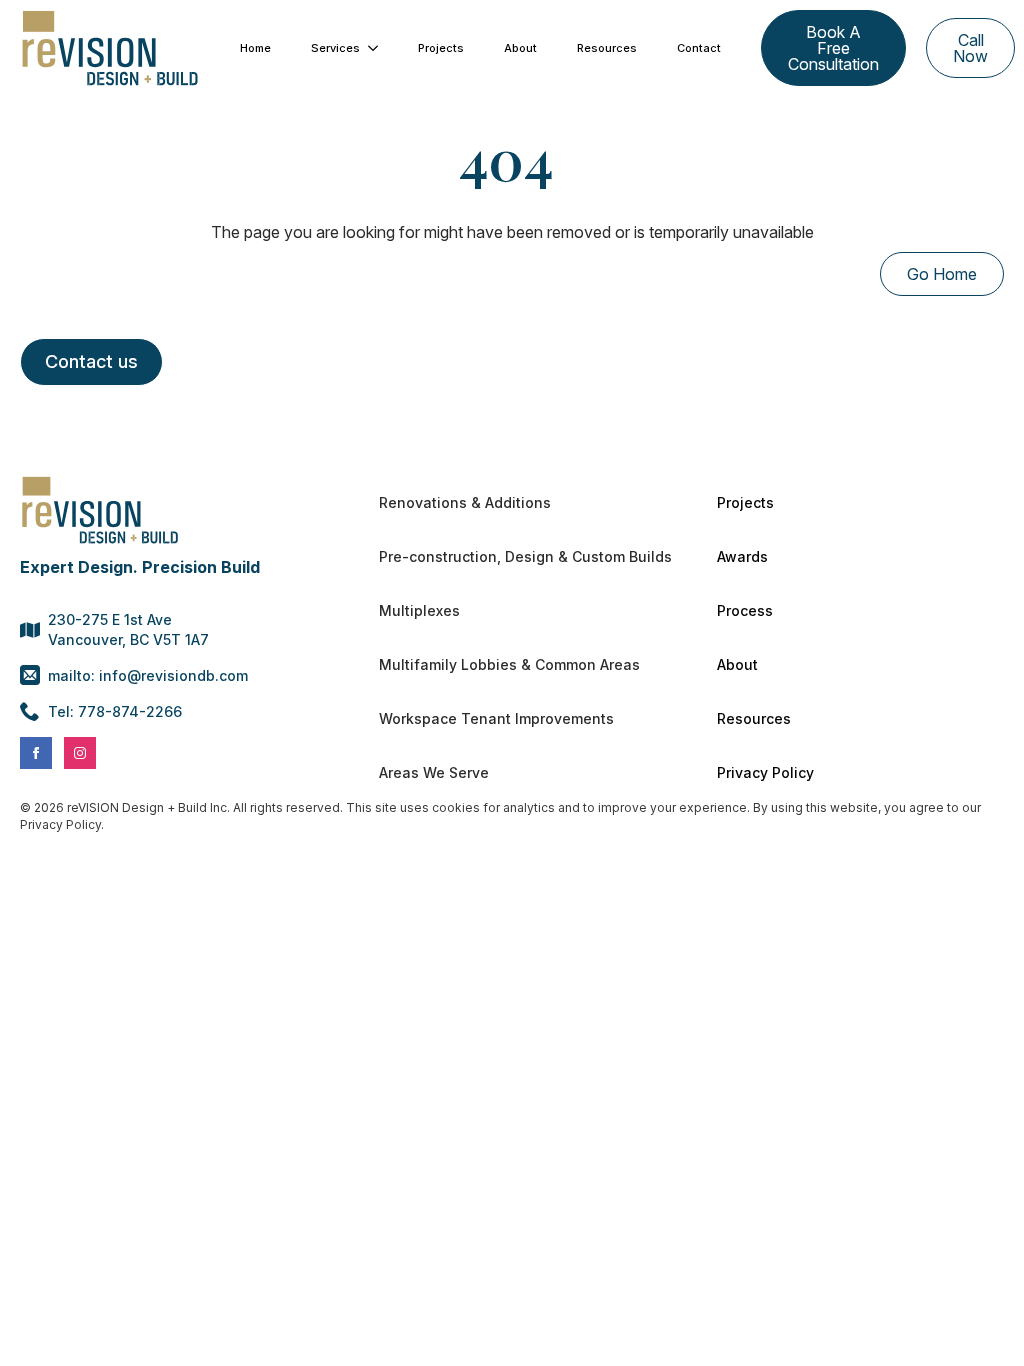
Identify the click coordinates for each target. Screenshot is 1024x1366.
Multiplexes (419, 610)
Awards (742, 556)
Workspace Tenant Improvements (496, 718)
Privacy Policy (765, 772)
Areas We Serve (434, 772)
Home (255, 48)
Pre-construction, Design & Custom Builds (522, 556)
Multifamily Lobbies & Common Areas (509, 664)
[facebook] (36, 753)
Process (745, 610)
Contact (699, 48)
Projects (441, 48)
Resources (607, 48)
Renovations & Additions (465, 502)
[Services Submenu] (379, 48)
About (520, 48)
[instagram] (80, 753)
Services (335, 48)
